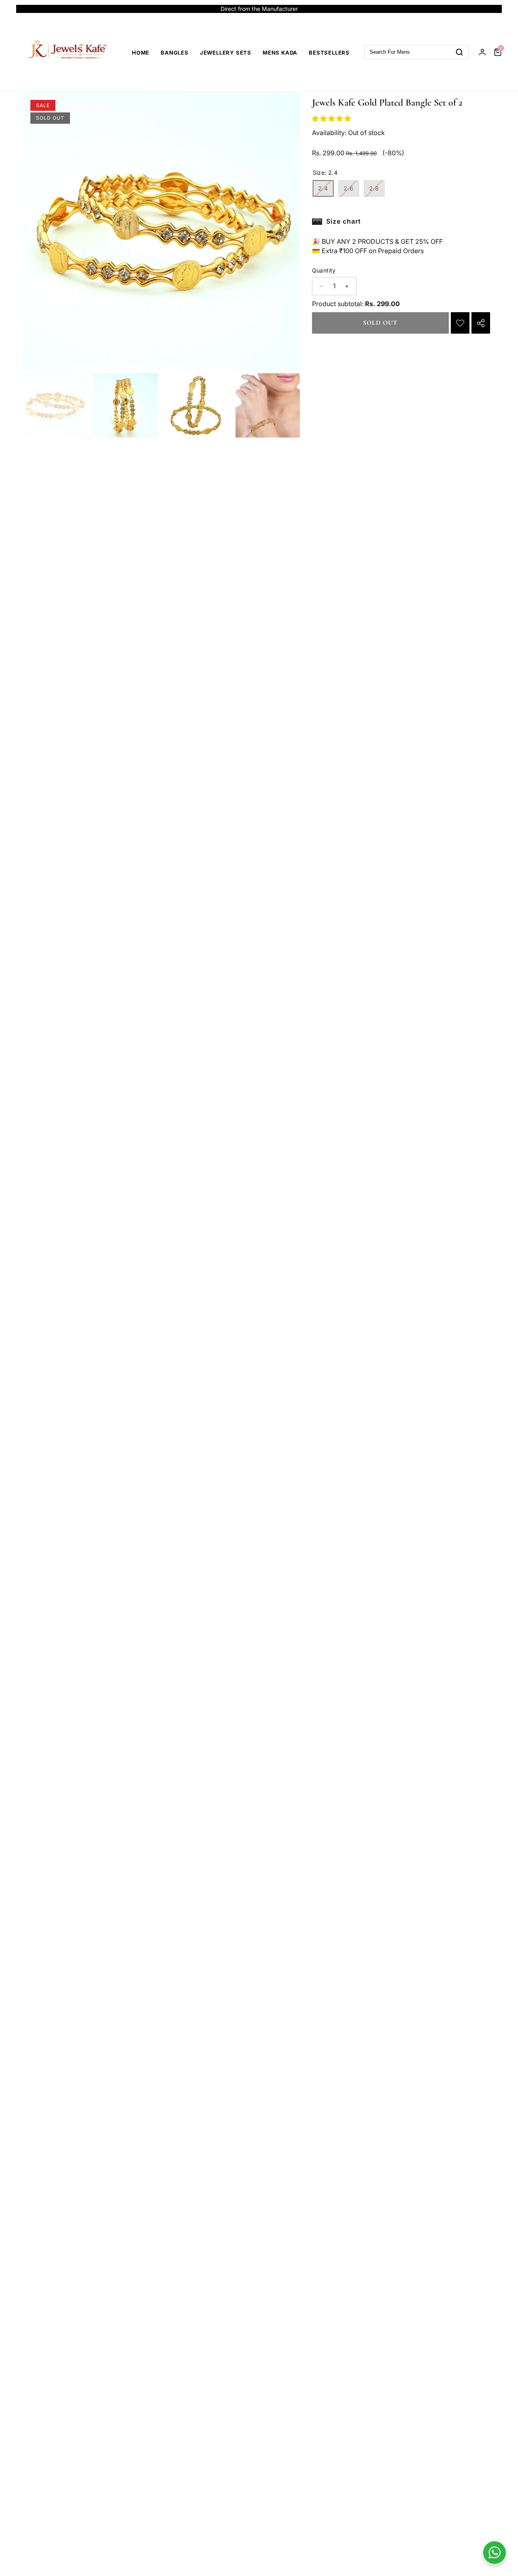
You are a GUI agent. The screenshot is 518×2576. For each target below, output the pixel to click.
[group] (55, 406)
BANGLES (175, 53)
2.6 (351, 190)
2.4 (326, 190)
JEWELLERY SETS (226, 53)
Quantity (324, 271)
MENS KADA (280, 53)
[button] (487, 9)
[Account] (482, 52)
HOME (141, 53)
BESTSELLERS (329, 53)
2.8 (377, 190)
